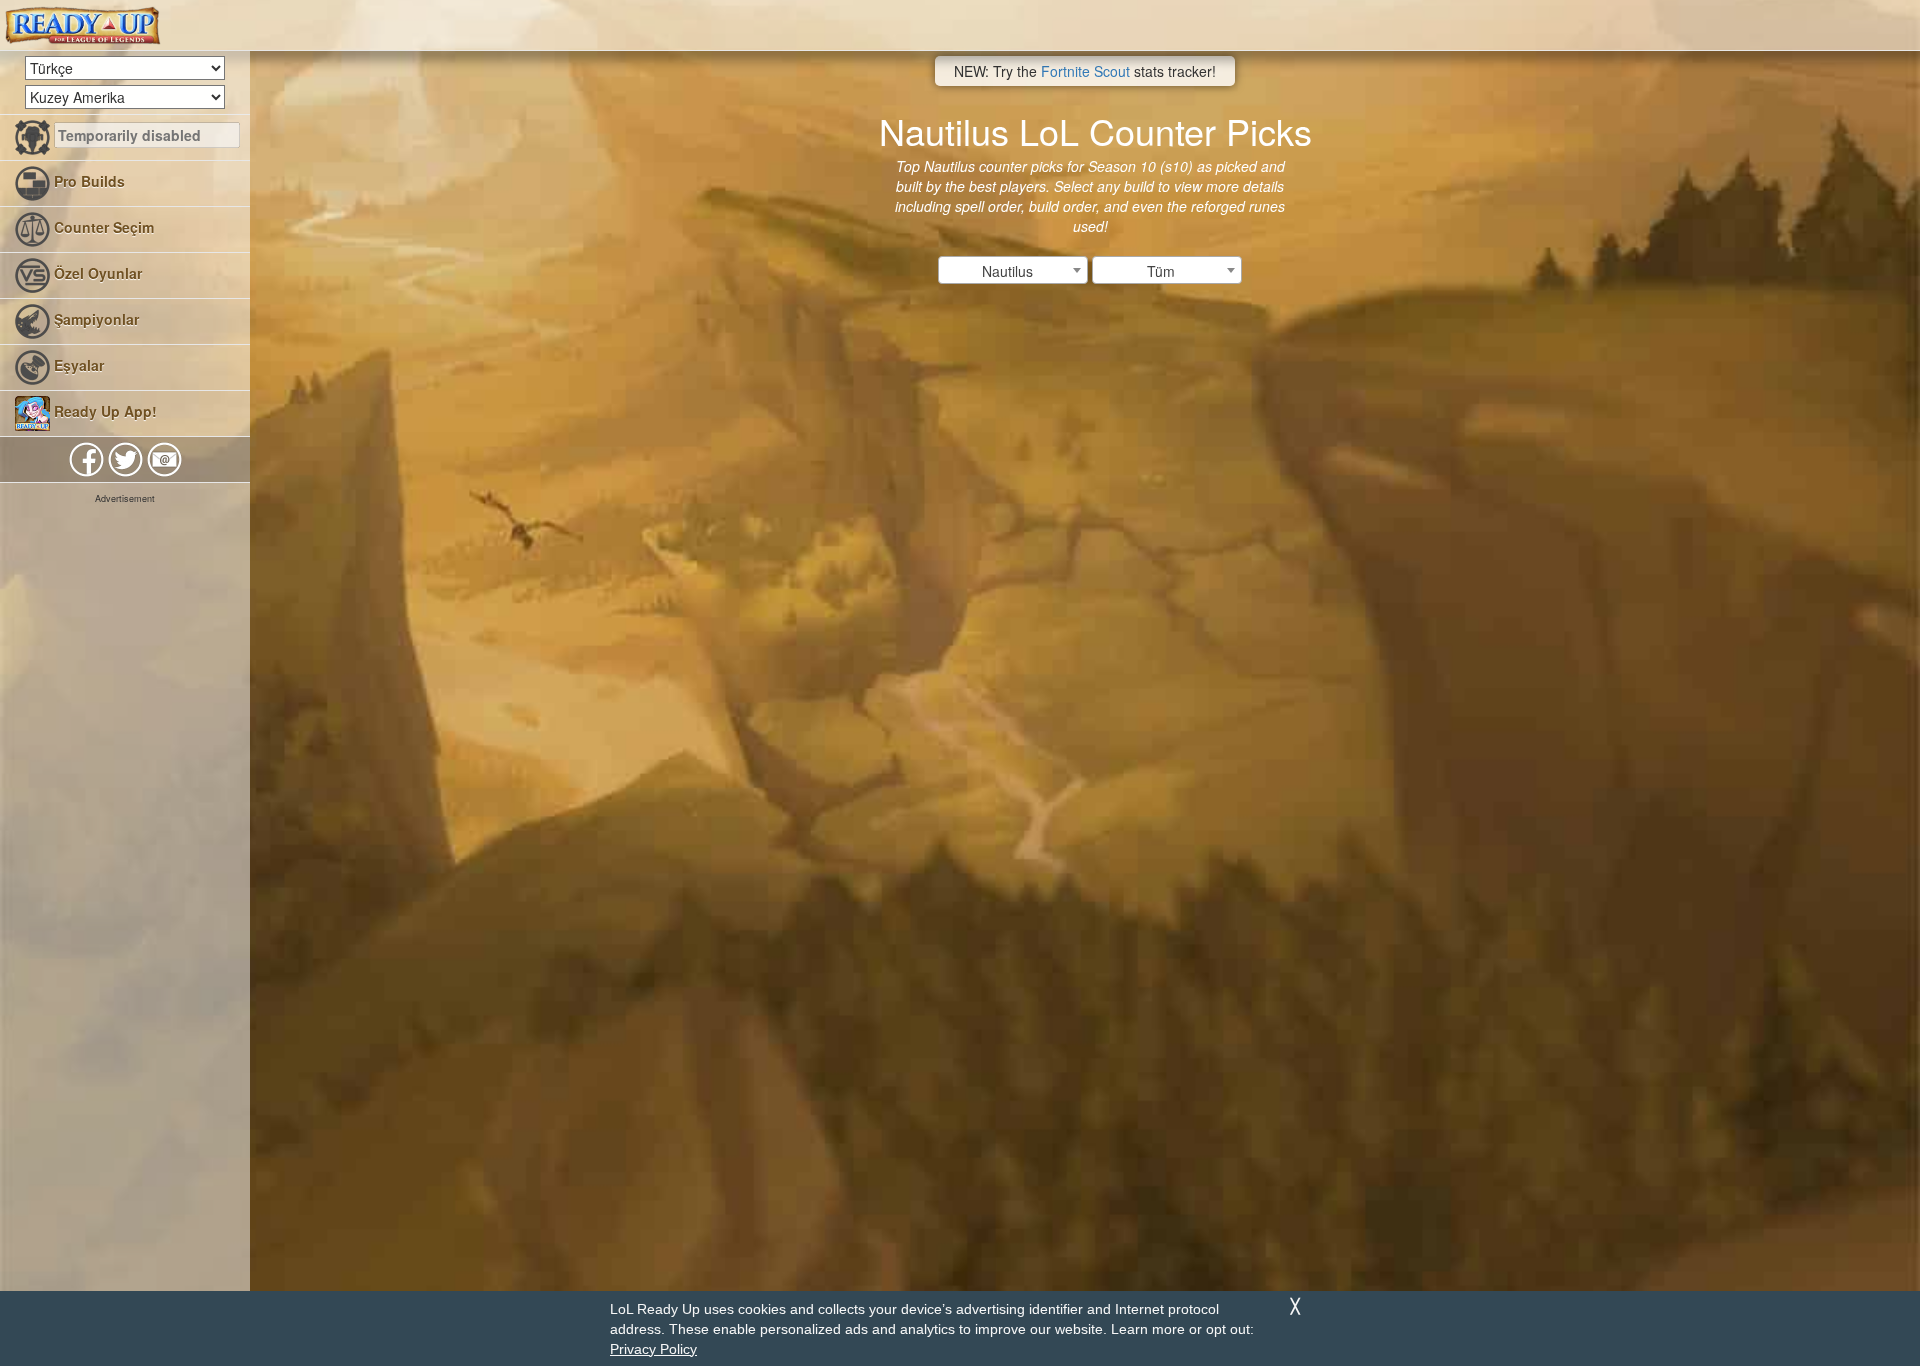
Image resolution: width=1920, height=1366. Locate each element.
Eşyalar (77, 365)
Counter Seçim (102, 227)
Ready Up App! (103, 411)
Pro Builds (87, 181)
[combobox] (1013, 270)
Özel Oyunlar (96, 273)
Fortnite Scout (1085, 71)
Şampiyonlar (94, 319)
